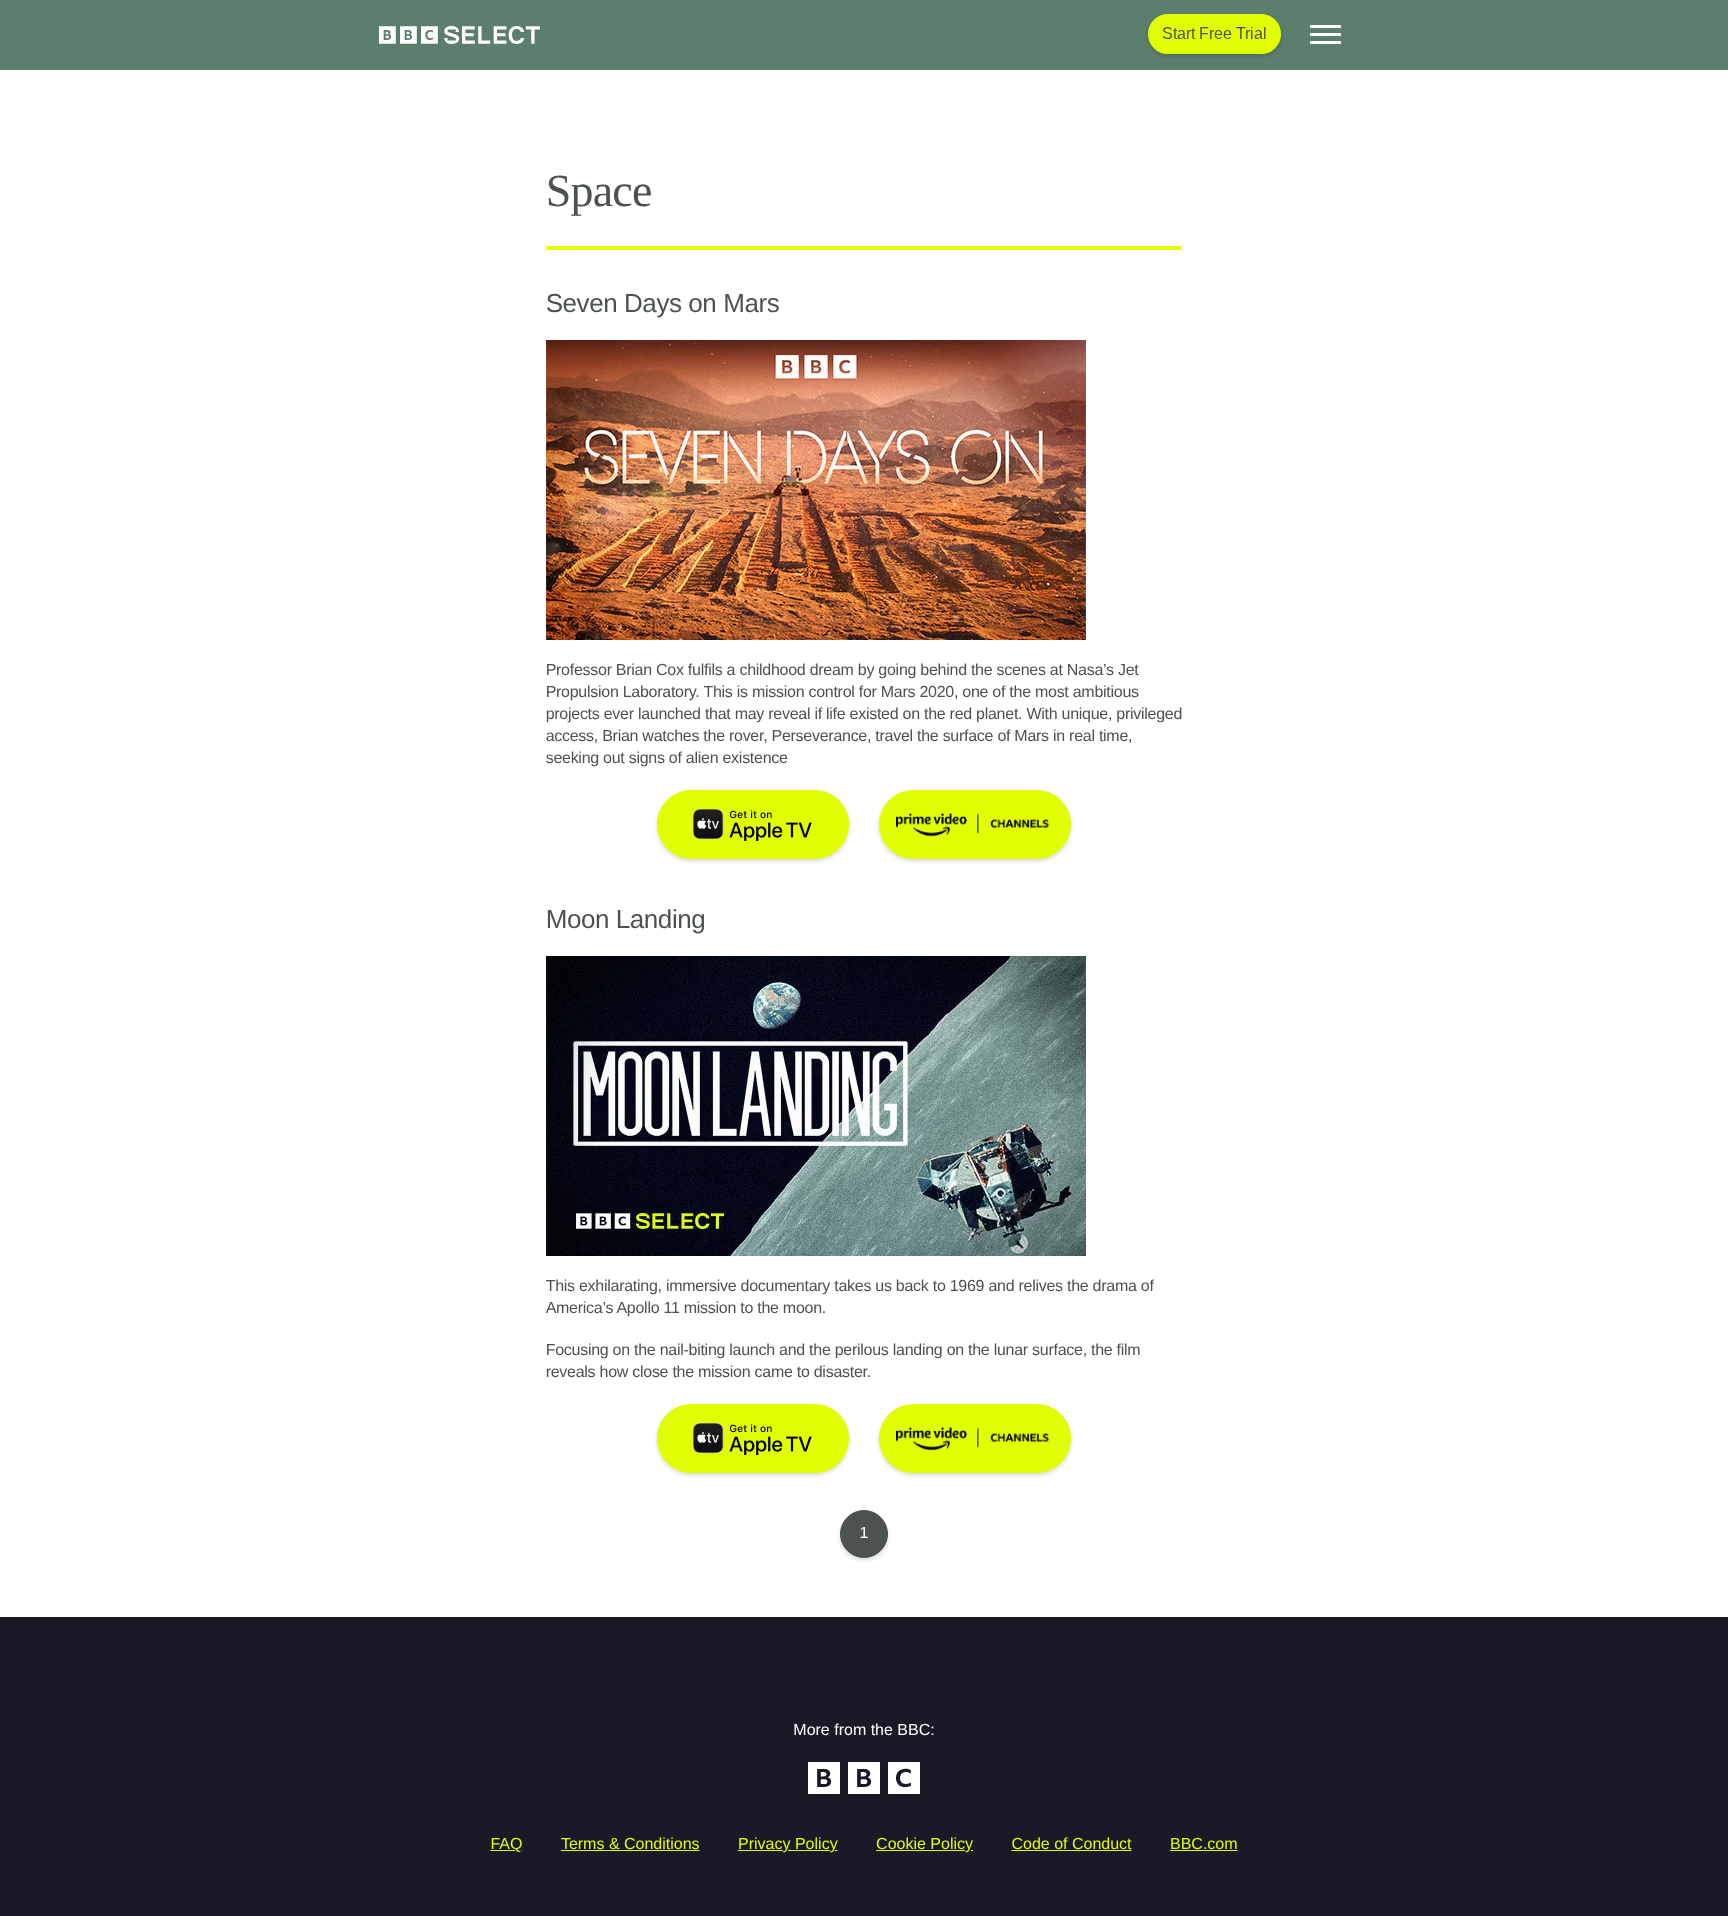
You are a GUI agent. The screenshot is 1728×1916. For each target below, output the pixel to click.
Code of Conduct (1071, 1844)
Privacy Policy (788, 1844)
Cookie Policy (924, 1844)
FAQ (506, 1844)
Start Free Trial (1214, 33)
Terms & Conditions (630, 1844)
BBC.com (1204, 1844)
